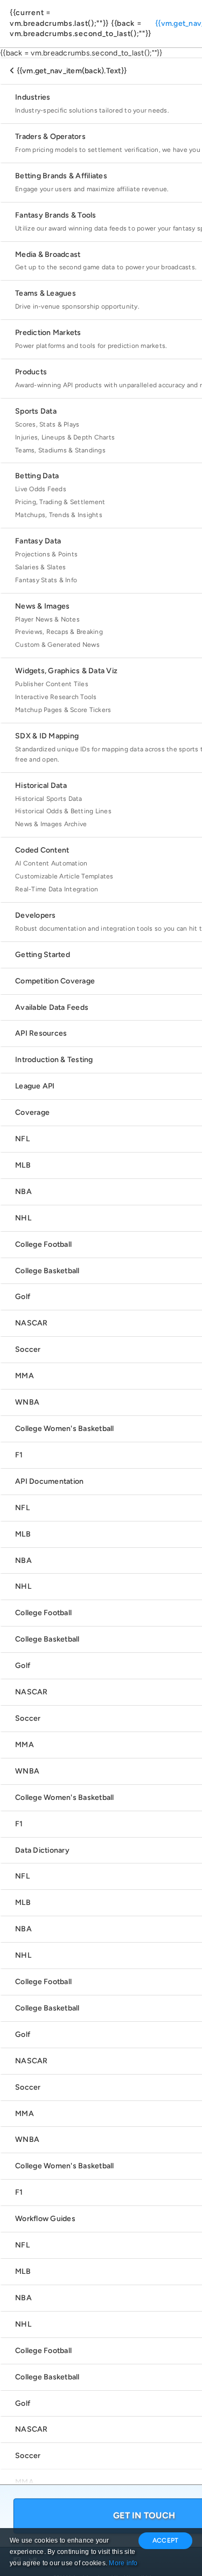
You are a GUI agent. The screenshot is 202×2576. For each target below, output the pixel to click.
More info (123, 2563)
